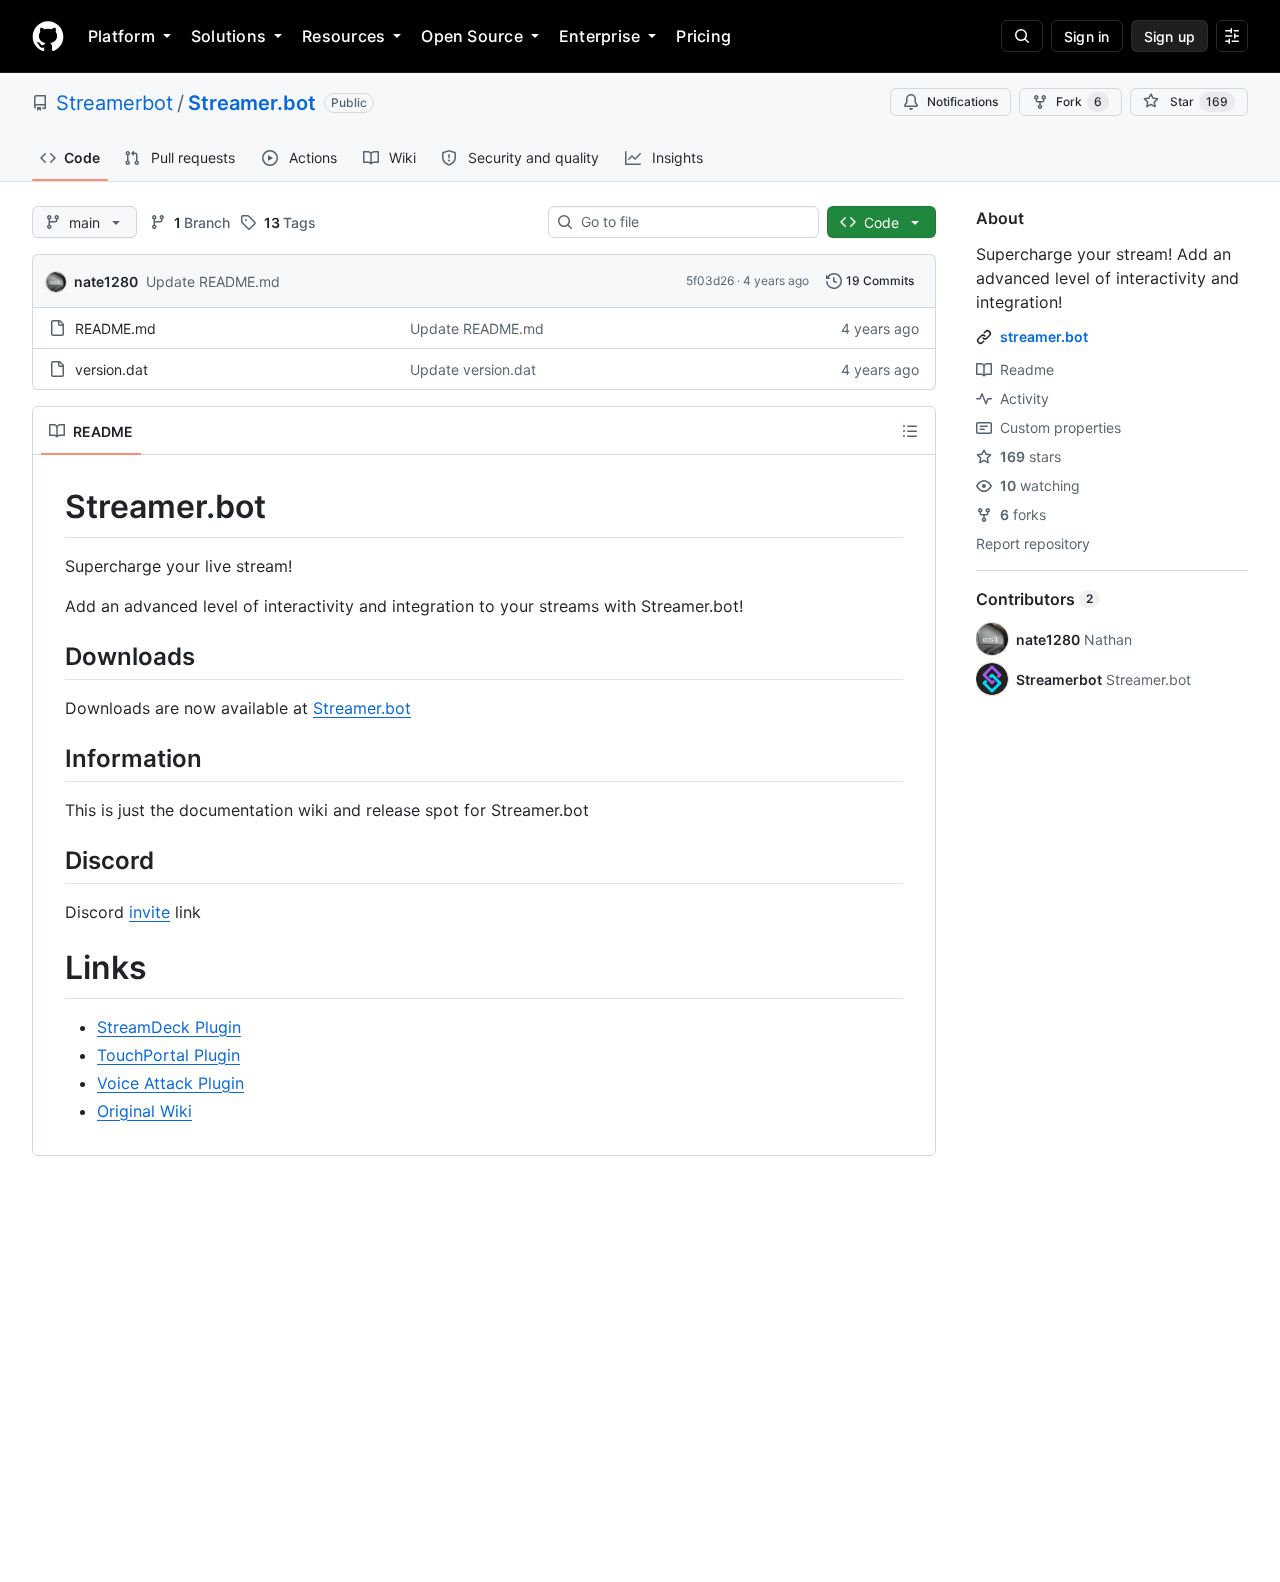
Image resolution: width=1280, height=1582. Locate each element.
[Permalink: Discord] (51, 860)
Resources (343, 36)
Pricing (703, 36)
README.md (115, 328)
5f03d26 (710, 280)
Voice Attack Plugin (170, 1083)
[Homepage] (48, 36)
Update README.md (213, 281)
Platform (121, 36)
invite (149, 912)
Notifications (962, 101)
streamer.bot (1044, 336)
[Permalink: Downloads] (51, 656)
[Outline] (910, 431)
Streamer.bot (252, 103)
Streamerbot (114, 103)
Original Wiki (144, 1111)
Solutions (228, 36)
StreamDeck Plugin (169, 1027)
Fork (1079, 101)
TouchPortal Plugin (168, 1055)
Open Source (472, 36)
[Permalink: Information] (51, 758)
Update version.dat (473, 369)
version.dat (111, 369)
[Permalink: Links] (51, 969)
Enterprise (599, 36)
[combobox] (691, 222)
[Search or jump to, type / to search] (1022, 36)
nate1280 (106, 281)
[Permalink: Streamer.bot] (51, 507)
